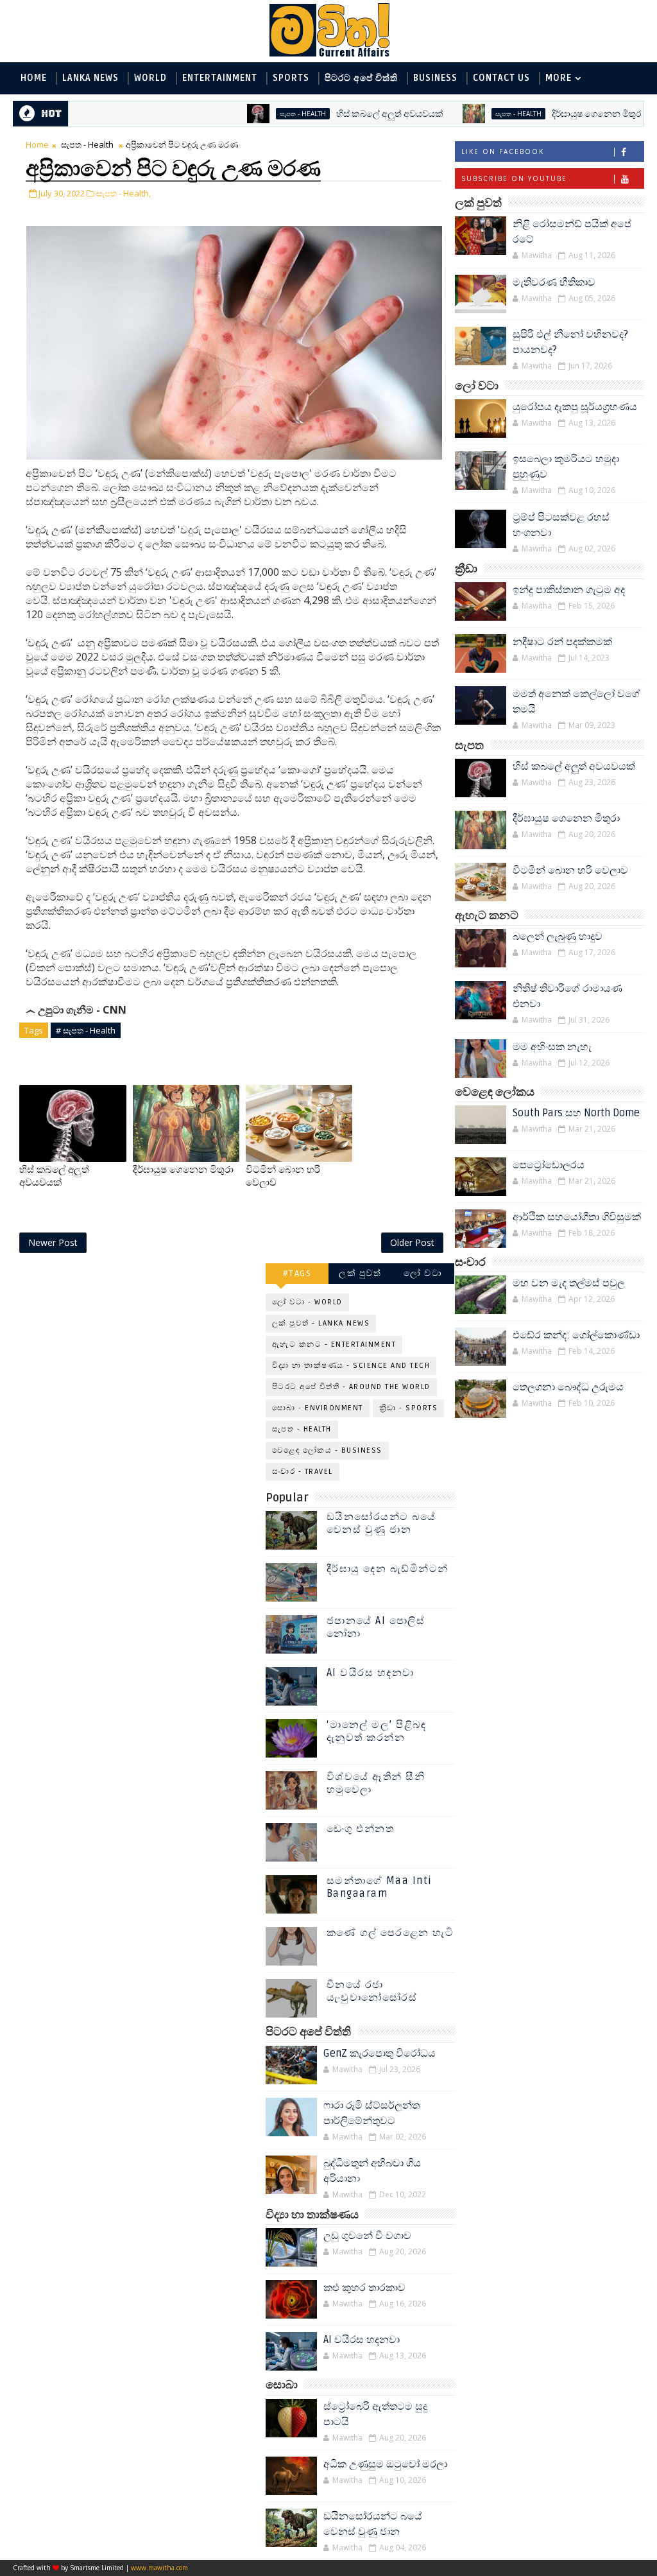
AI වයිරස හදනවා (371, 1673)
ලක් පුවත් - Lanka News (321, 1323)
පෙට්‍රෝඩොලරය (549, 1165)
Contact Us (501, 78)
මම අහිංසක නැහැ (552, 1047)
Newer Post (53, 1242)
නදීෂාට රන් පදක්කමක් (562, 642)
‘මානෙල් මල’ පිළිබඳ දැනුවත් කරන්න (377, 1731)
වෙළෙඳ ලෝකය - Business (327, 1450)
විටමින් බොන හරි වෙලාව (570, 870)
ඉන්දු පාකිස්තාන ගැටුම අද (569, 590)
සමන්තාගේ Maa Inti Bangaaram (380, 1887)
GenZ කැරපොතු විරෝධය (380, 2053)
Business (435, 78)
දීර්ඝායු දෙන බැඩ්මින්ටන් (388, 1569)
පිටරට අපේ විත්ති (361, 78)
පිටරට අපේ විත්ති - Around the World (351, 1387)
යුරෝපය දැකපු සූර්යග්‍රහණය (575, 407)
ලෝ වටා (423, 1273)
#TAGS (297, 1273)
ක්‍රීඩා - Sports (409, 1408)
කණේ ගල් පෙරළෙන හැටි (390, 1933)
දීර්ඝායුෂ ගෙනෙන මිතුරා (544, 114)
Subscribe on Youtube (514, 178)
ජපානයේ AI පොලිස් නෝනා (376, 1627)
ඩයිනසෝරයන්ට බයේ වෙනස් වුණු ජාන (381, 1523)
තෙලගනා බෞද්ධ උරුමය (568, 1387)
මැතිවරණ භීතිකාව (554, 282)
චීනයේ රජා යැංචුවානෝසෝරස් (372, 1991)
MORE (559, 78)
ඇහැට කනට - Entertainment (334, 1344)
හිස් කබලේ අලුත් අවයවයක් (336, 114)
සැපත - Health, (124, 193)
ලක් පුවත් (360, 1273)
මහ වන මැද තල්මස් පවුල (569, 1283)
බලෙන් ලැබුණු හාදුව (558, 937)
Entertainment (220, 78)
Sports (291, 78)
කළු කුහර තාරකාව (364, 2288)
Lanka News (90, 78)
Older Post (412, 1242)
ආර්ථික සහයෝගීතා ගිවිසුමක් (577, 1217)
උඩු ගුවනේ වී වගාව (367, 2236)
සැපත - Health (249, 114)
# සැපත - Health (86, 1030)
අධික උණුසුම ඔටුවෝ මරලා (385, 2464)
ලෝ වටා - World (307, 1302)
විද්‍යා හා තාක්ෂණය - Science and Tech (351, 1366)
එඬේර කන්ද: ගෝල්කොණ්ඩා (576, 1335)
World (150, 78)
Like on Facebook (503, 151)
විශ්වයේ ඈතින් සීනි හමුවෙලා (376, 1783)
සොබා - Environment (318, 1408)
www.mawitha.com (159, 2568)
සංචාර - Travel (303, 1472)
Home (34, 78)
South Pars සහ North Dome (576, 1113)
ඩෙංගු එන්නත (361, 1829)
